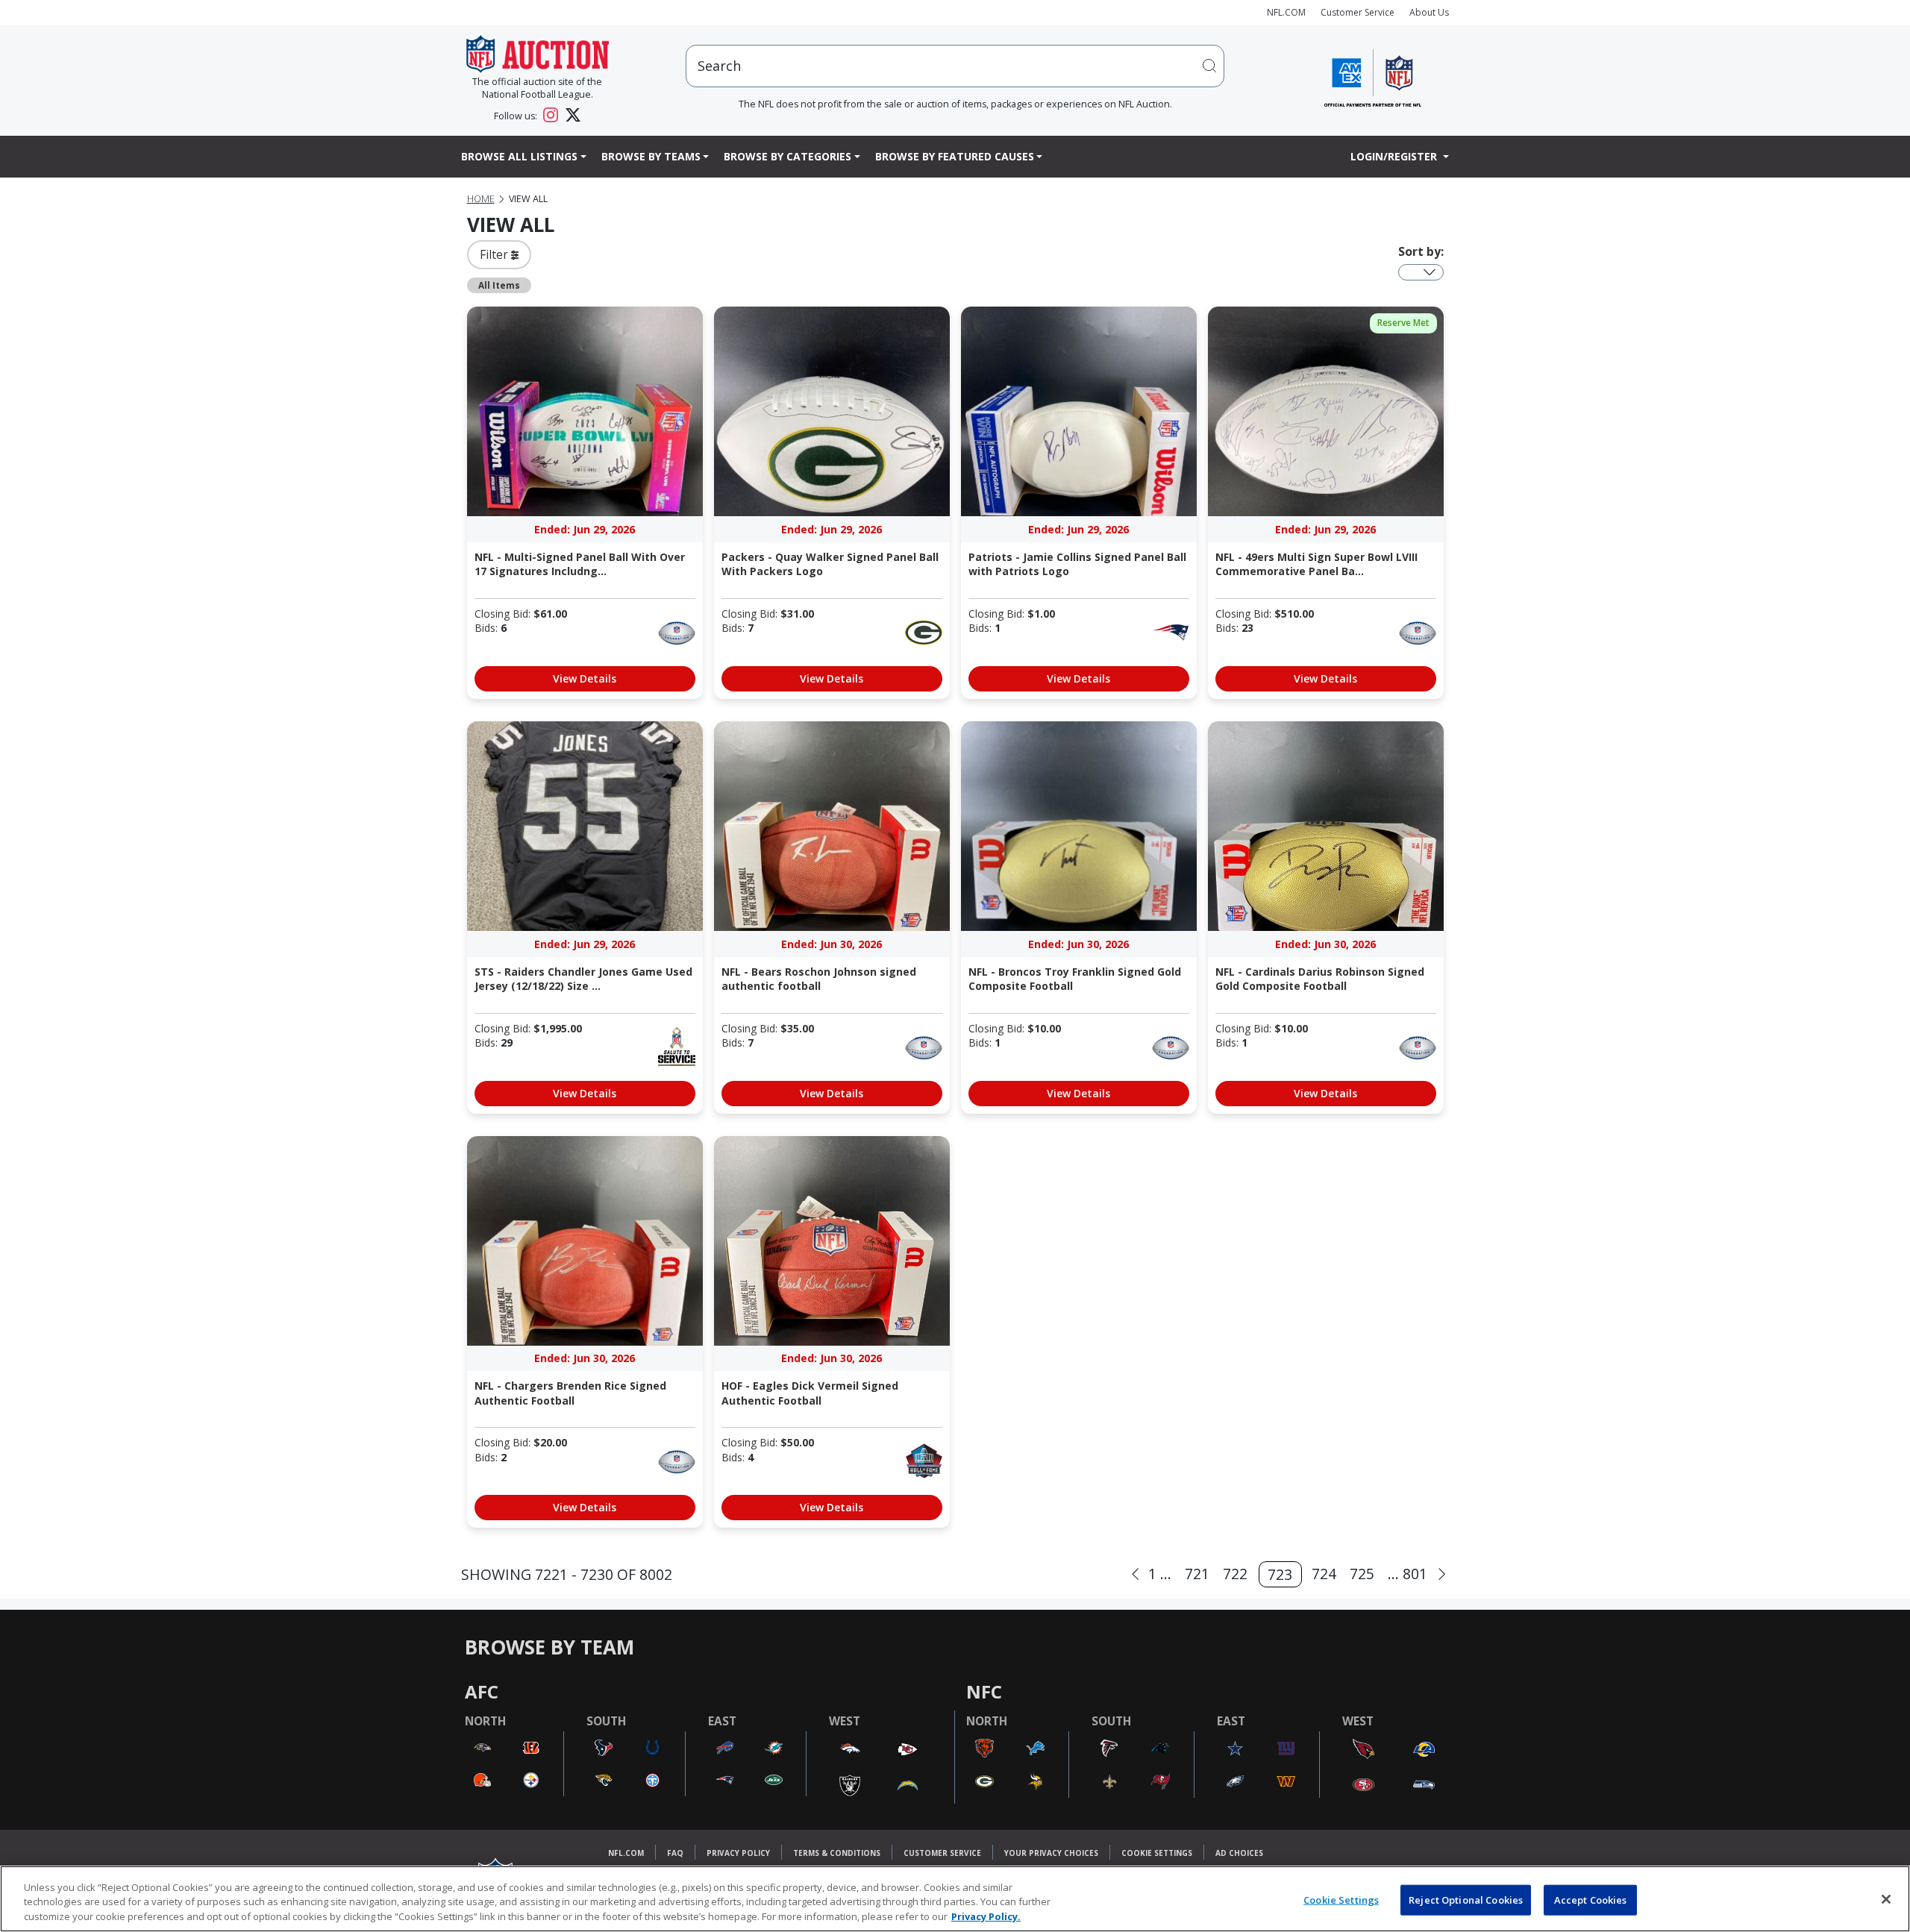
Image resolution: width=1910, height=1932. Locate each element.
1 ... (1160, 1574)
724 (1324, 1574)
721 (1197, 1574)
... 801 (1408, 1574)
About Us (1429, 12)
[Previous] (1135, 1574)
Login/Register (1395, 156)
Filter (495, 254)
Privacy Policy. (986, 1916)
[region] (955, 1899)
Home (481, 199)
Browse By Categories (788, 156)
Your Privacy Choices (1051, 1853)
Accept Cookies (1591, 1899)
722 (1235, 1574)
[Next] (1442, 1574)
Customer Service (1358, 12)
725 (1362, 1574)
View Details (585, 678)
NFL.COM (1286, 12)
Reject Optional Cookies (1466, 1899)
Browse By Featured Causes (955, 156)
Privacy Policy (738, 1853)
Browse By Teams (651, 156)
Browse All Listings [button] (519, 156)
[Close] (1886, 1899)
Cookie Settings (1157, 1853)
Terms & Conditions (837, 1853)
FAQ (675, 1853)
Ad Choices (1239, 1853)
